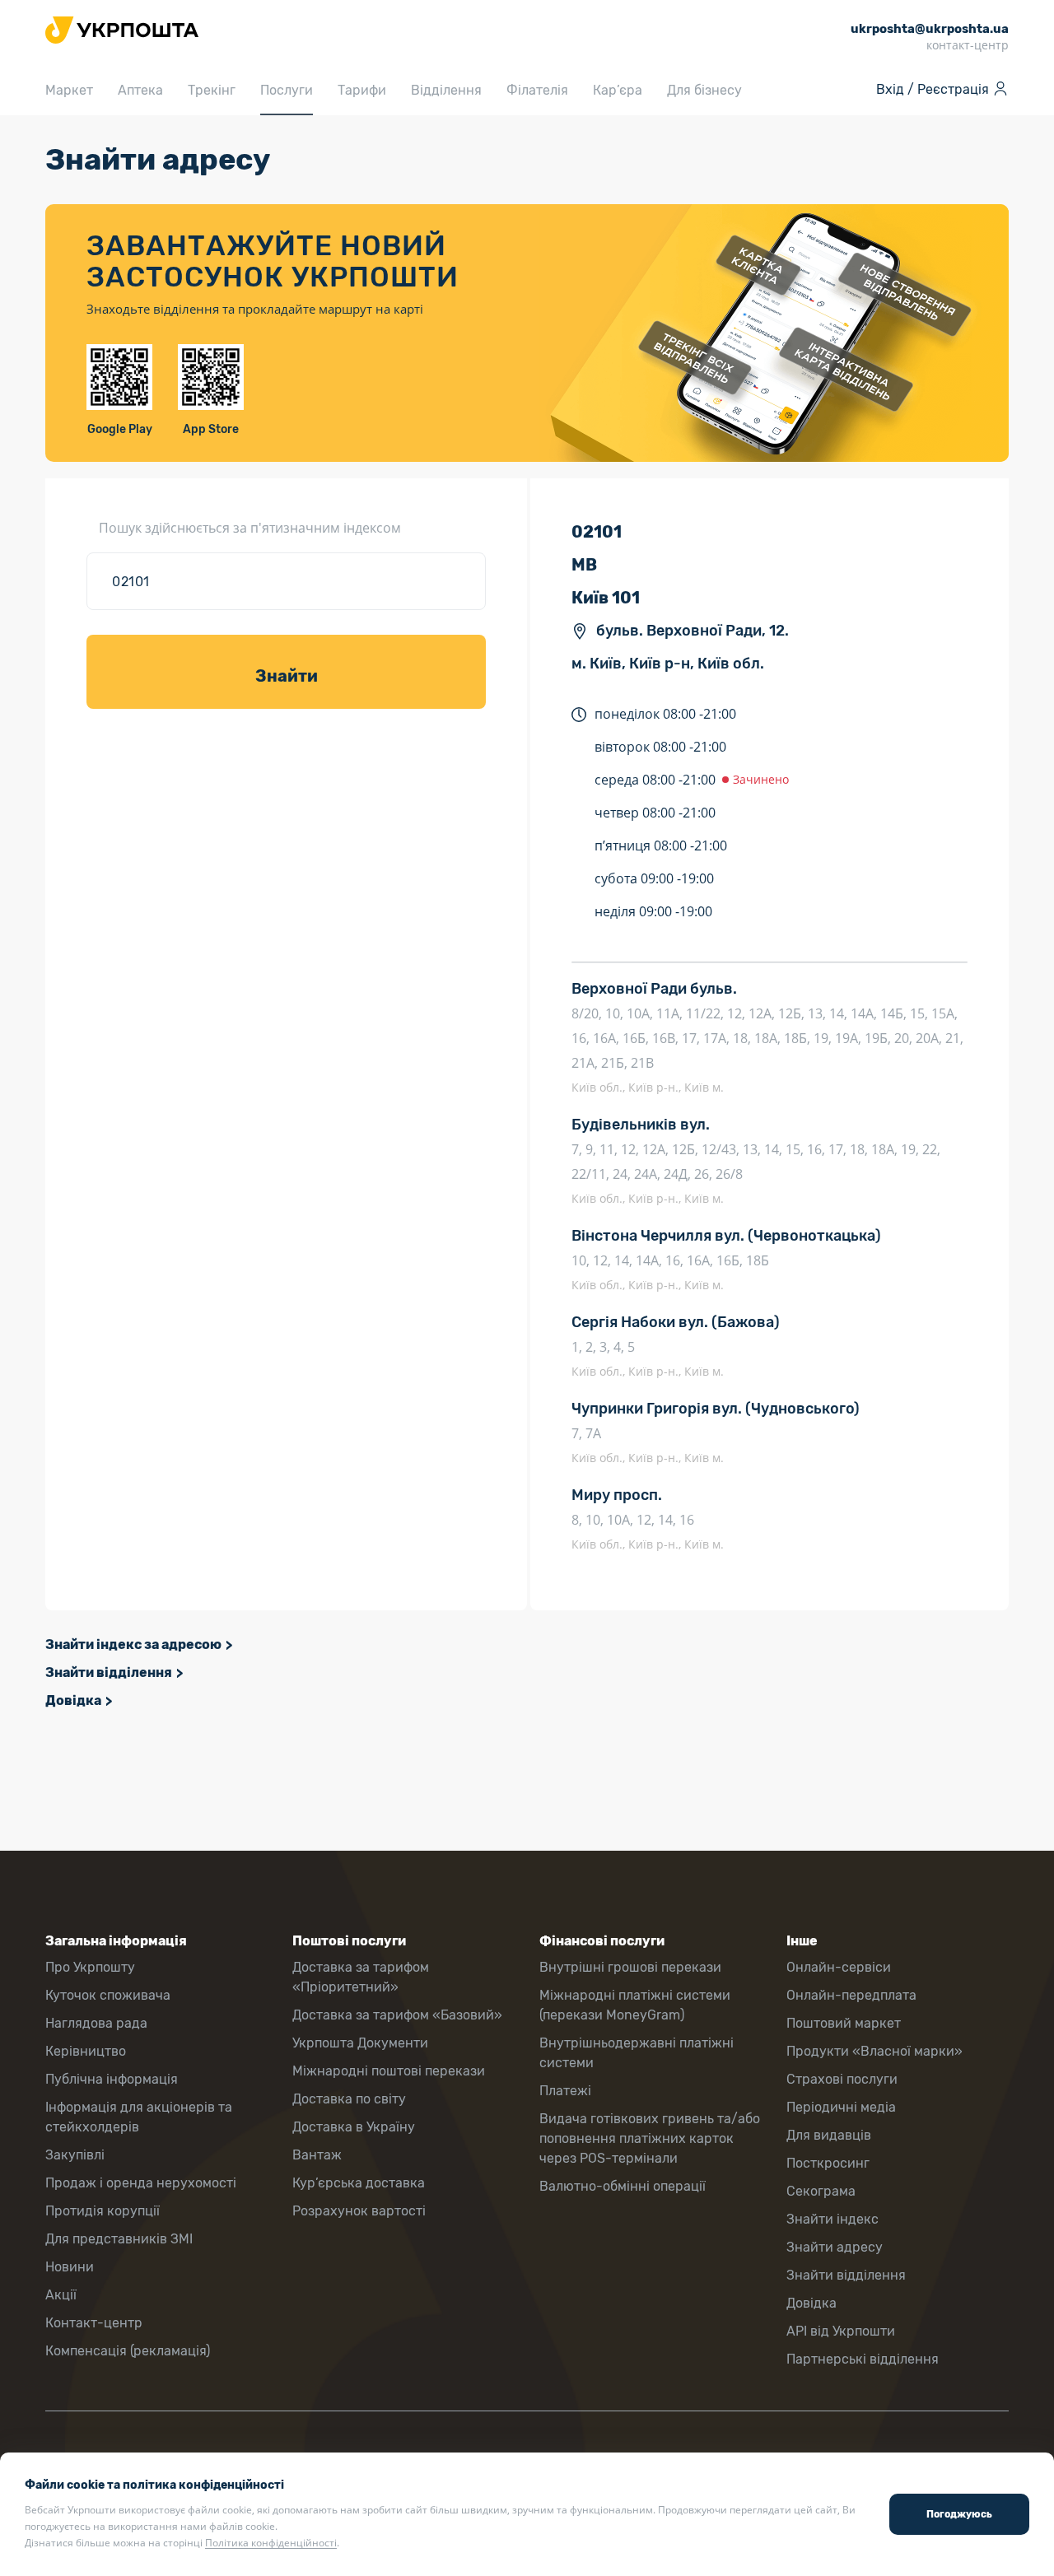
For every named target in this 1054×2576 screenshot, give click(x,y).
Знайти (287, 676)
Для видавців (829, 2135)
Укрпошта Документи (360, 2043)
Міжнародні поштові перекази (389, 2071)
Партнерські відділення (863, 2359)
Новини (70, 2267)
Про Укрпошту (90, 1967)
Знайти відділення (109, 1672)
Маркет (69, 90)
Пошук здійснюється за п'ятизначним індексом (250, 528)
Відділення (446, 90)
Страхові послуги (842, 2079)
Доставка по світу (349, 2099)
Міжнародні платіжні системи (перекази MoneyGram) (635, 2005)
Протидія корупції (103, 2211)
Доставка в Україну (354, 2127)
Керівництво (86, 2051)
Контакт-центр (94, 2323)
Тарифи (362, 90)
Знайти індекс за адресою (133, 1644)
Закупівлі (75, 2155)
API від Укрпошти (841, 2331)
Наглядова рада (96, 2023)
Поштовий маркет (844, 2023)
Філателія (537, 90)
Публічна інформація (112, 2079)
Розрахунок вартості (359, 2211)
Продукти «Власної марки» (874, 2051)
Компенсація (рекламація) (128, 2351)
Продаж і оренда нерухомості (141, 2183)
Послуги (287, 90)
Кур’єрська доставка (359, 2183)
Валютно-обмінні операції (623, 2186)
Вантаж (317, 2155)
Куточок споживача (108, 1995)
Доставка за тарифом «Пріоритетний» (361, 1977)
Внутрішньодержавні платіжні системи (637, 2053)
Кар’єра (618, 90)
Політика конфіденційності (271, 2543)
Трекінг (212, 90)
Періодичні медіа (841, 2107)
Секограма (821, 2191)
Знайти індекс (832, 2219)
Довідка (73, 1700)
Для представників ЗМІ (119, 2239)
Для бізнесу (704, 90)
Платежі (565, 2091)
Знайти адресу (835, 2247)
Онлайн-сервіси (839, 1967)
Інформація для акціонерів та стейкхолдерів (139, 2117)
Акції (61, 2295)
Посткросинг (828, 2163)
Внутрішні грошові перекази (630, 1967)
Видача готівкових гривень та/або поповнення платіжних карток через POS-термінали (650, 2138)
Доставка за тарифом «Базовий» (397, 2015)
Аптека (140, 90)
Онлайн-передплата (851, 1995)
